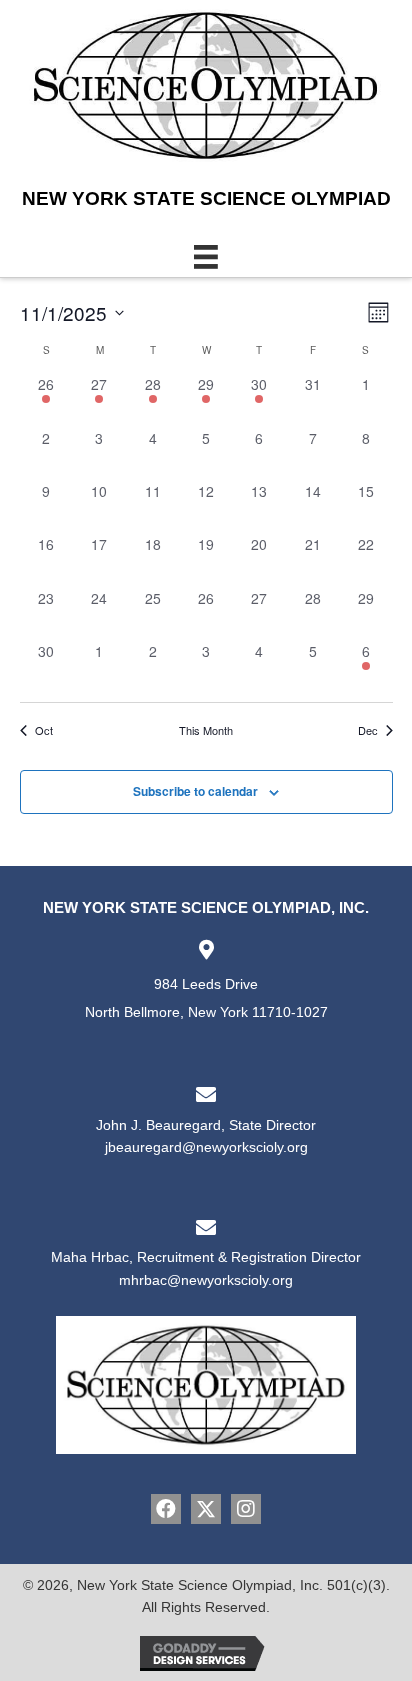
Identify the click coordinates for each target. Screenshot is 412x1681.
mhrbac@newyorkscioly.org (206, 1280)
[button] (166, 1509)
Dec (368, 730)
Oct (44, 730)
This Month (206, 730)
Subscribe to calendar (195, 791)
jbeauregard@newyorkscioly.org (206, 1147)
